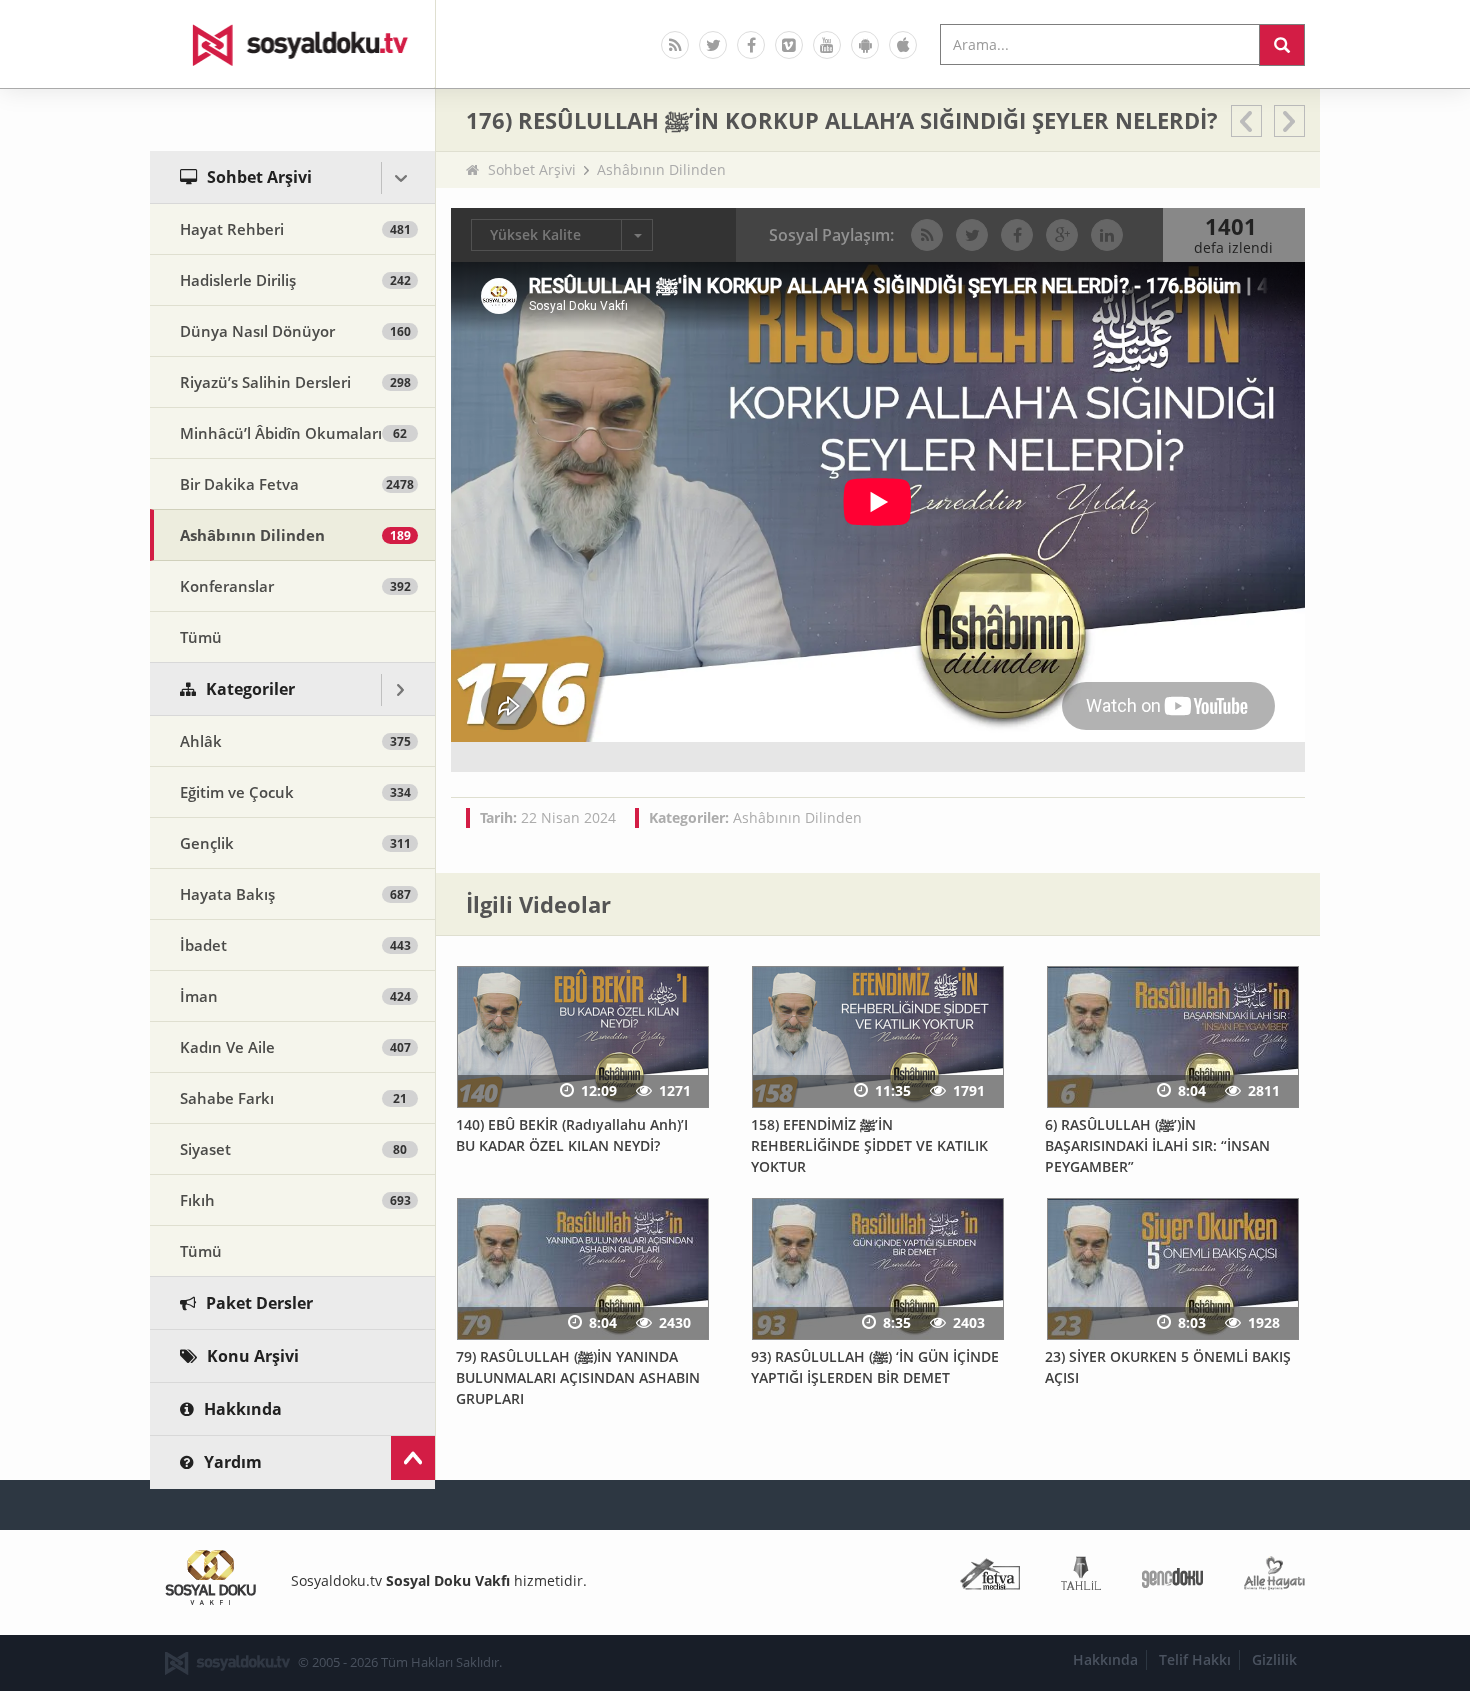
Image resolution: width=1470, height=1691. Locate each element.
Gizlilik (1274, 1659)
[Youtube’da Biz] (827, 45)
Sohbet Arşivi (532, 169)
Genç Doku (1172, 1577)
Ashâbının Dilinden (661, 169)
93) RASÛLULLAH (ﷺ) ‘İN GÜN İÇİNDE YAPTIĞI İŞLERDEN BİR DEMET (875, 1367)
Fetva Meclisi (990, 1577)
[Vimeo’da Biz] (789, 45)
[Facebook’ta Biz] (751, 45)
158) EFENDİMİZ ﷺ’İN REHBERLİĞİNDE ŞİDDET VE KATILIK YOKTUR (869, 1145)
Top (413, 1458)
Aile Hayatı (1274, 1577)
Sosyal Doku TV (293, 44)
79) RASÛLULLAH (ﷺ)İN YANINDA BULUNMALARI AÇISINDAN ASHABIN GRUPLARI (578, 1377)
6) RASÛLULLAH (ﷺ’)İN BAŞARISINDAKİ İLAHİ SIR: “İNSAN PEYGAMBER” (1157, 1145)
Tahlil (1081, 1577)
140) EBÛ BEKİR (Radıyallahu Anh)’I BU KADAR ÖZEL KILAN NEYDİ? (572, 1135)
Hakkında (1105, 1659)
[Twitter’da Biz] (713, 45)
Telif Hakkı (1195, 1659)
